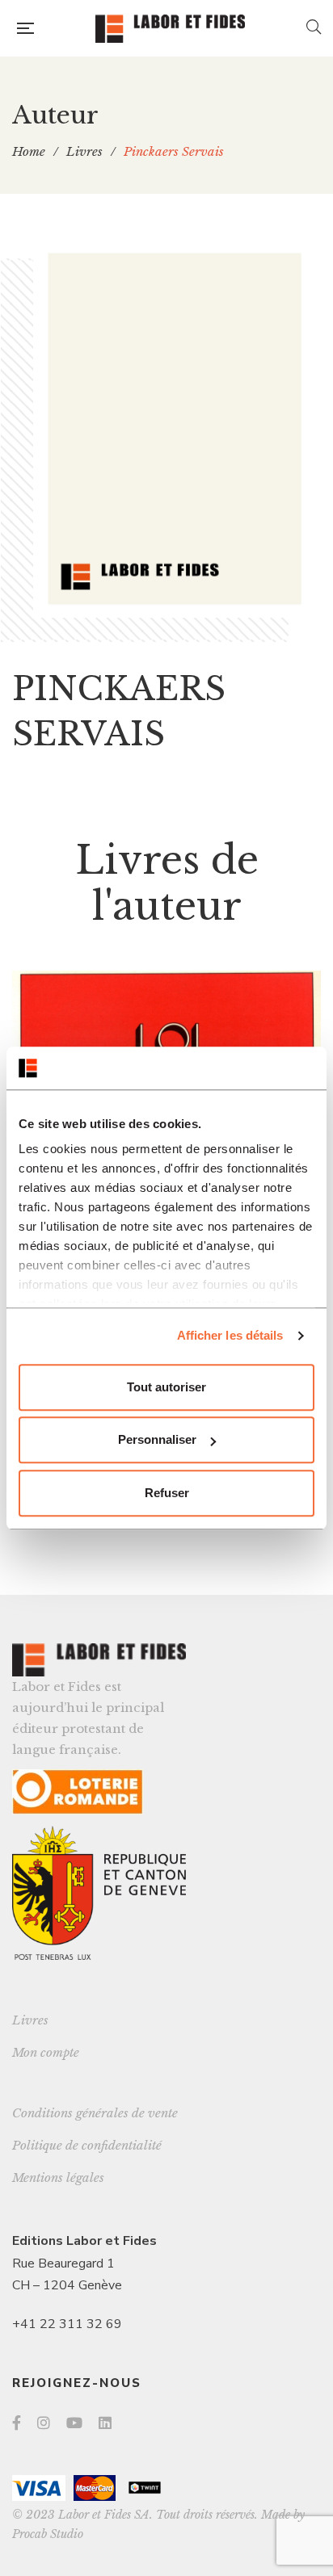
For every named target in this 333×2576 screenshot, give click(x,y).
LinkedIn (105, 2423)
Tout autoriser (166, 1387)
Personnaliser (157, 1439)
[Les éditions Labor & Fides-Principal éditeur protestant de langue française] (170, 29)
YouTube (74, 2423)
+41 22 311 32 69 (67, 2324)
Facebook (17, 2423)
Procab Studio (48, 2534)
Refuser (167, 1493)
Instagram (44, 2423)
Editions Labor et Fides (84, 2241)
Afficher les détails (230, 1335)
